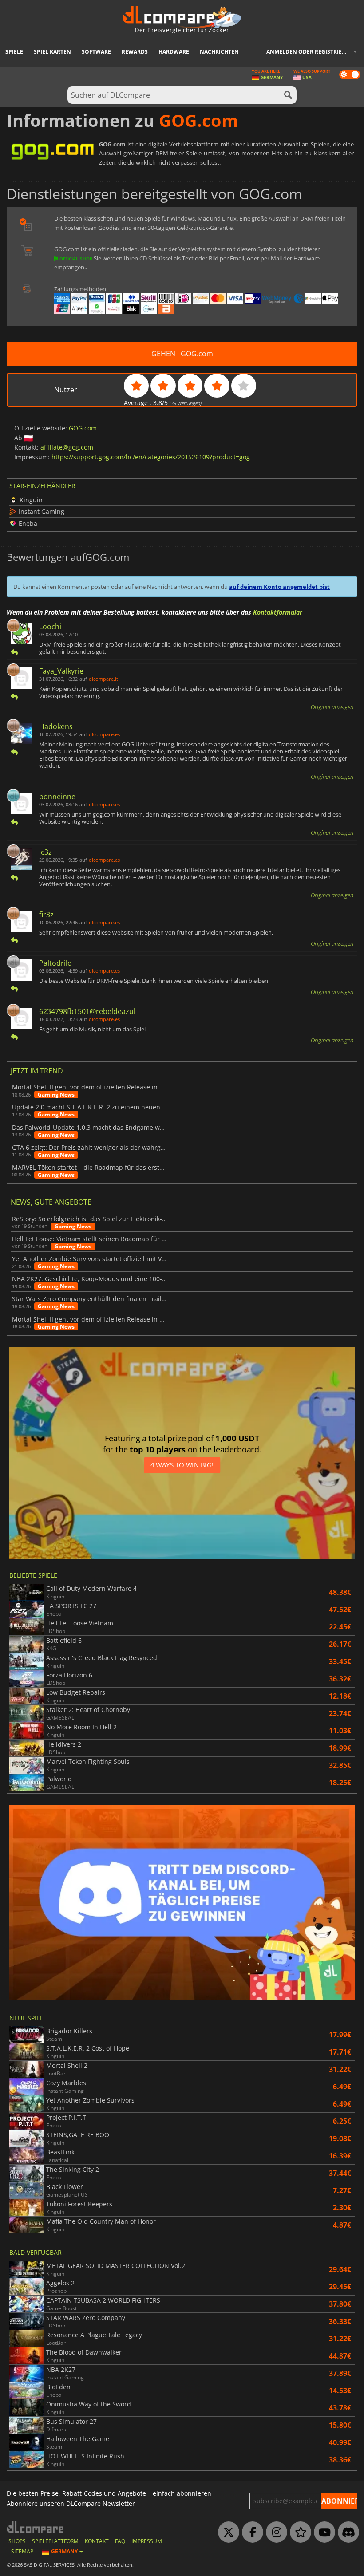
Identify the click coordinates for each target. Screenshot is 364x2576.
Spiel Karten (52, 52)
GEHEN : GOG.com (182, 354)
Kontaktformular (278, 612)
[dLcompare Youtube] (322, 2533)
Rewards (135, 52)
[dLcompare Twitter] (226, 2533)
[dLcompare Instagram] (274, 2533)
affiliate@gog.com (67, 447)
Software (96, 52)
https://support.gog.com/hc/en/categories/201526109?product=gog (151, 457)
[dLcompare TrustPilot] (298, 2533)
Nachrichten (219, 52)
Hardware (174, 52)
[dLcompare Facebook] (250, 2533)
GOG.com (83, 428)
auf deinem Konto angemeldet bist (279, 587)
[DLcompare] (36, 2527)
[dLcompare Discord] (346, 2533)
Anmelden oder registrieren (310, 52)
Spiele (14, 52)
